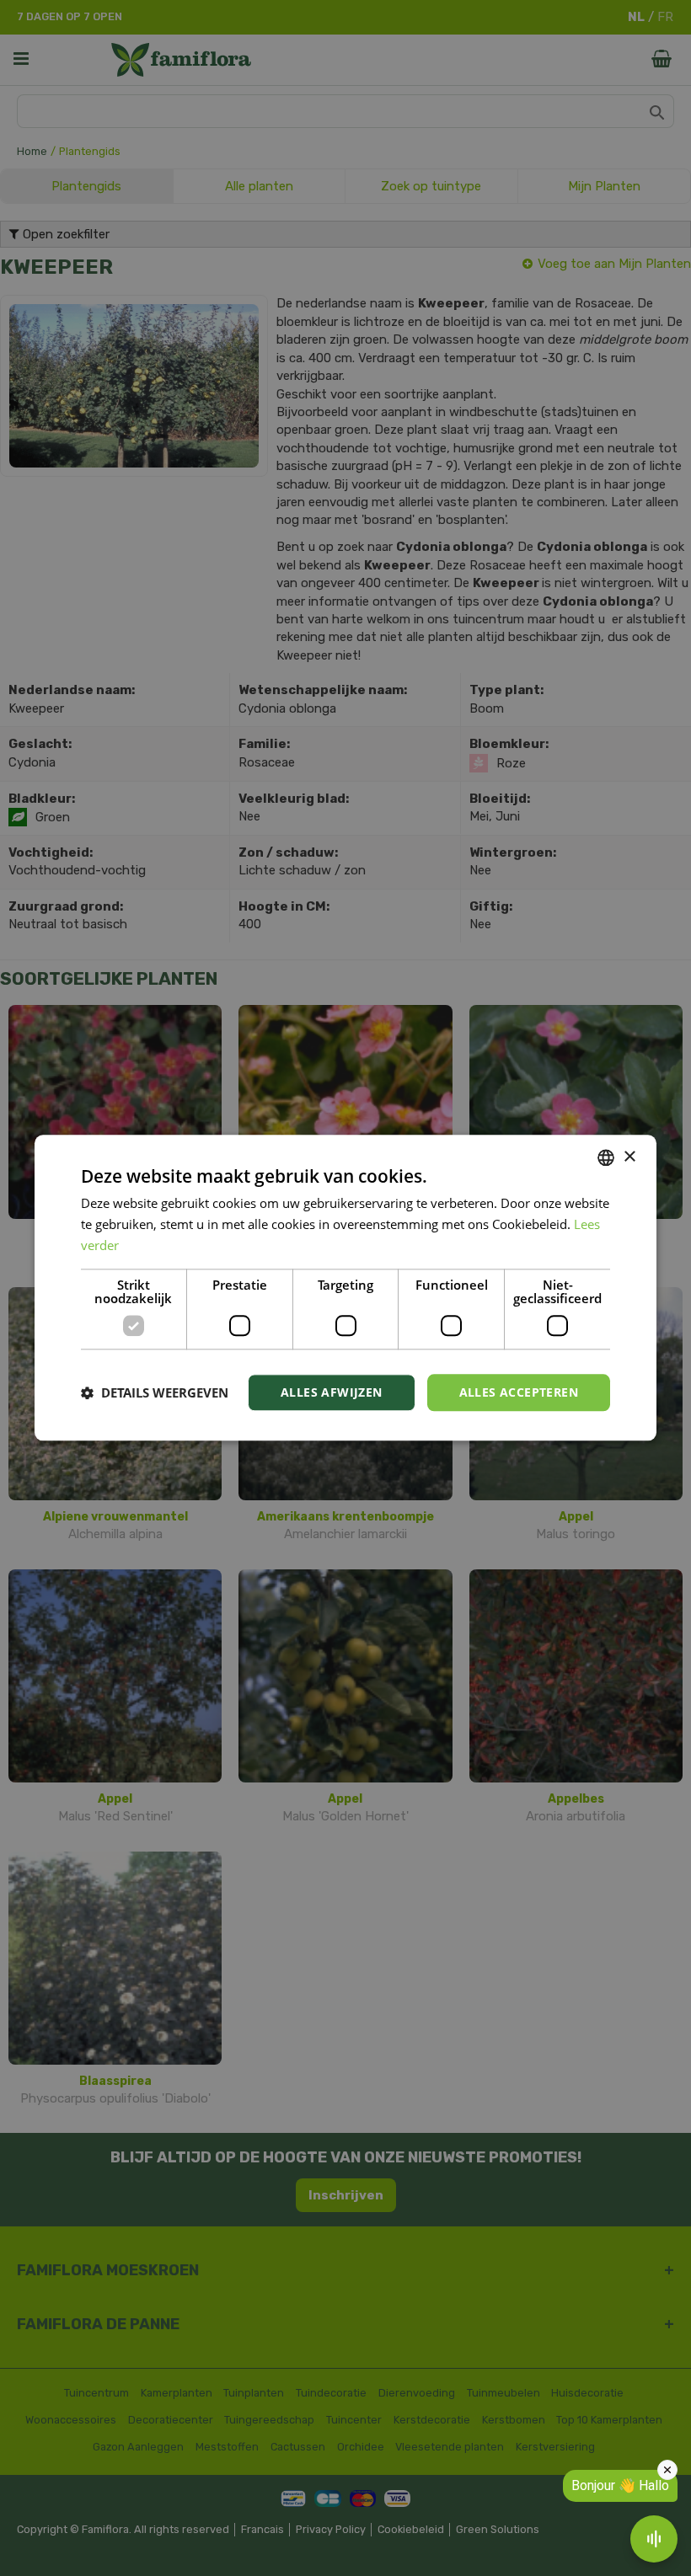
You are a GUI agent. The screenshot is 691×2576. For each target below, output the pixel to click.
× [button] (629, 1157)
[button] (155, 1392)
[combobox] (606, 1157)
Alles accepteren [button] (519, 1392)
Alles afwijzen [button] (332, 1392)
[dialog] (345, 1288)
